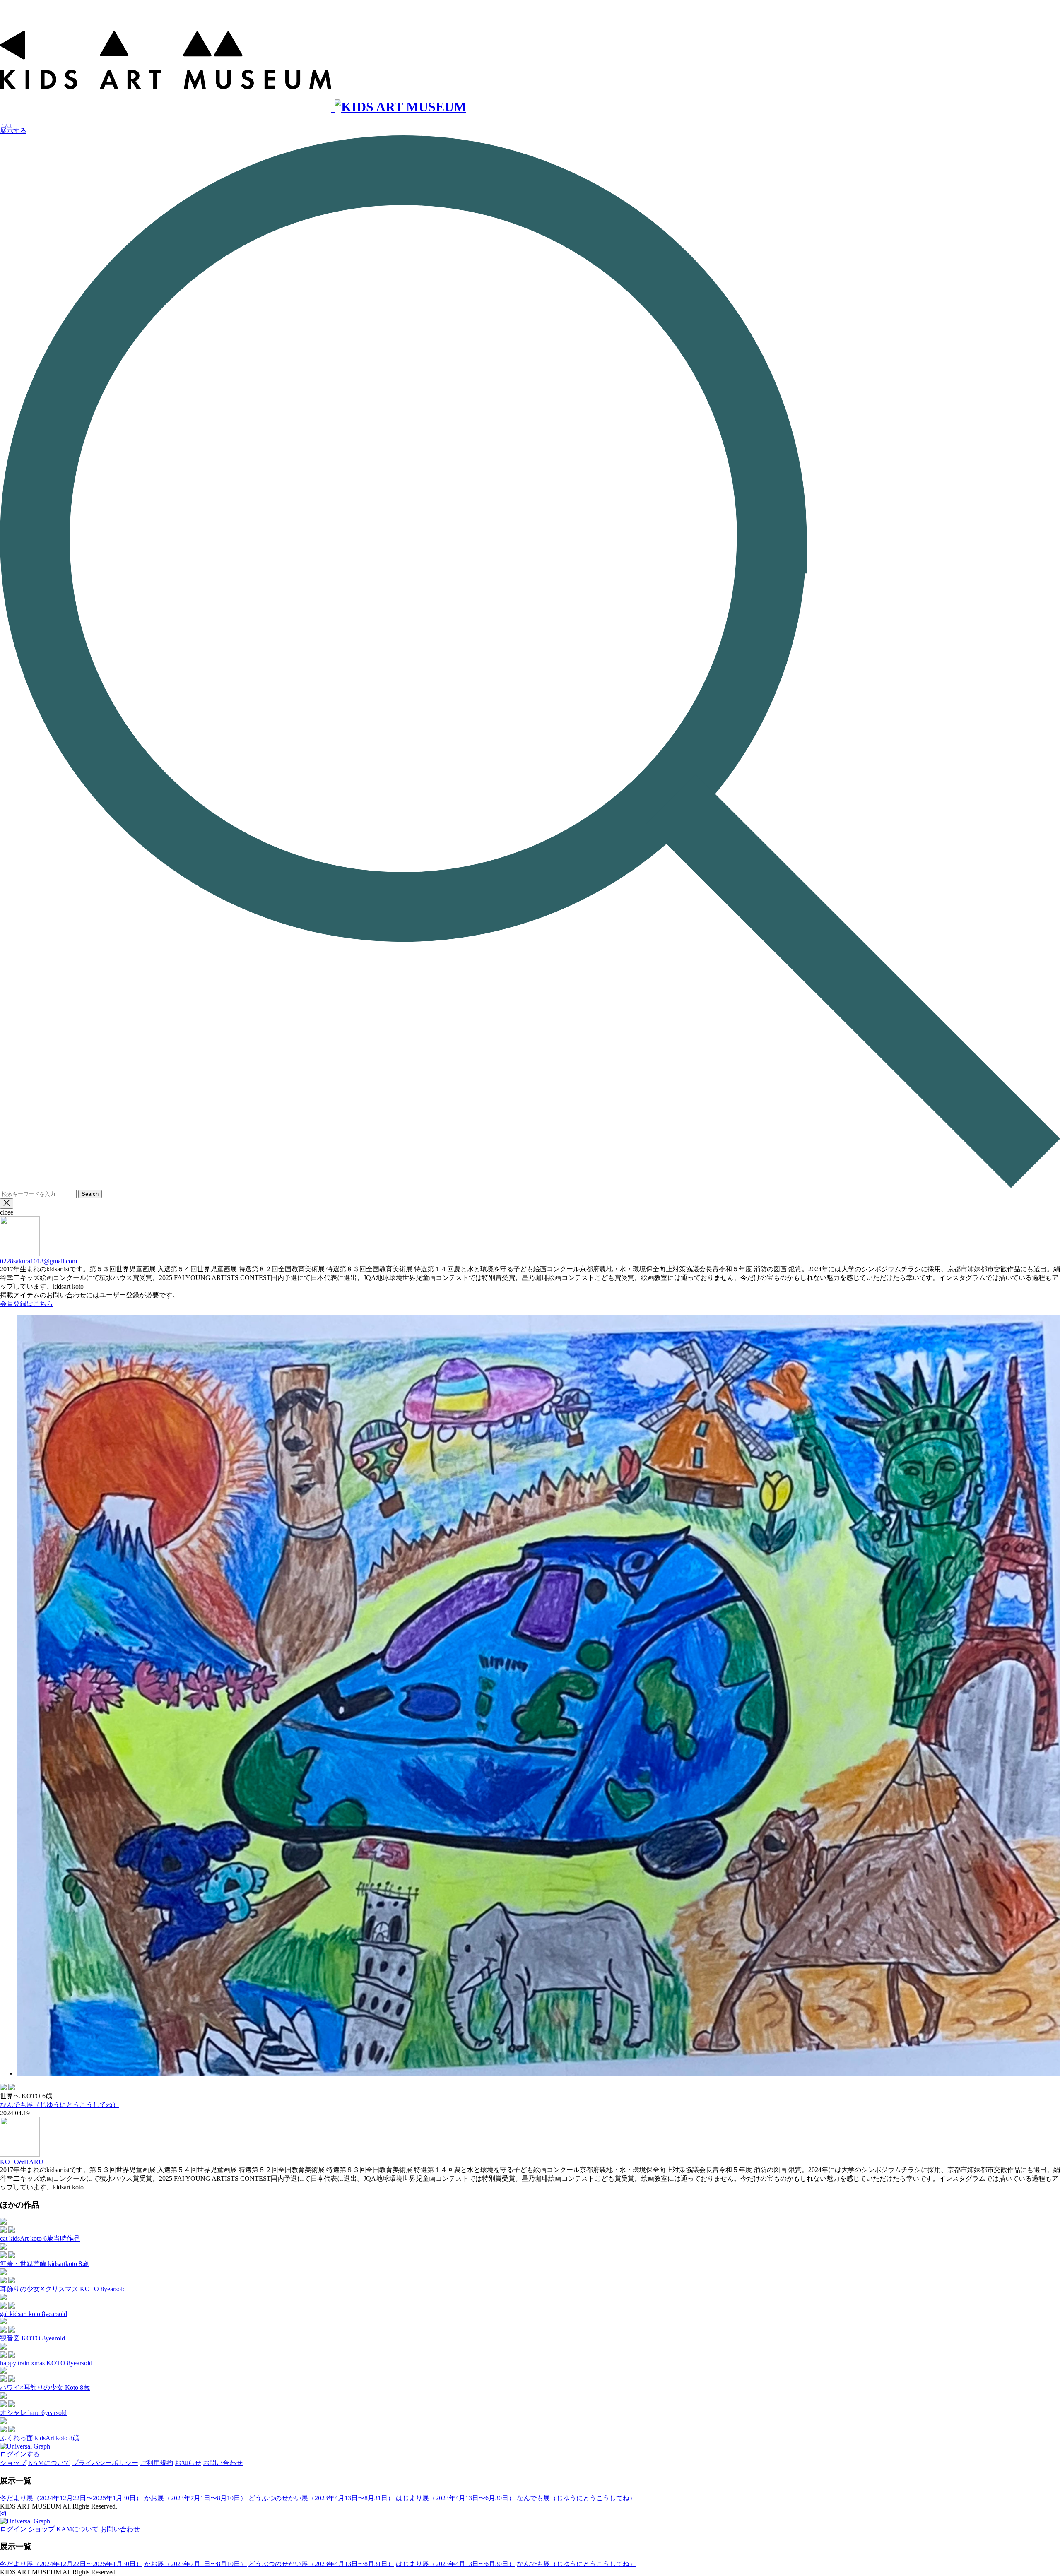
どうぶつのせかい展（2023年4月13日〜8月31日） (321, 2498)
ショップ (13, 2463)
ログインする (20, 2454)
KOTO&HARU (22, 2162)
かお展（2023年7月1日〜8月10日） (195, 2498)
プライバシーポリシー (105, 2463)
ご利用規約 (157, 2463)
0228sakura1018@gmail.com (39, 1261)
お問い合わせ (223, 2463)
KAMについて (49, 2463)
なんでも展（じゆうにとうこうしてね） (60, 2105)
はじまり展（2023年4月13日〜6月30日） (455, 2498)
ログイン (14, 2529)
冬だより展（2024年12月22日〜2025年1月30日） (71, 2498)
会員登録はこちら (26, 1304)
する (13, 131)
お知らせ (188, 2463)
